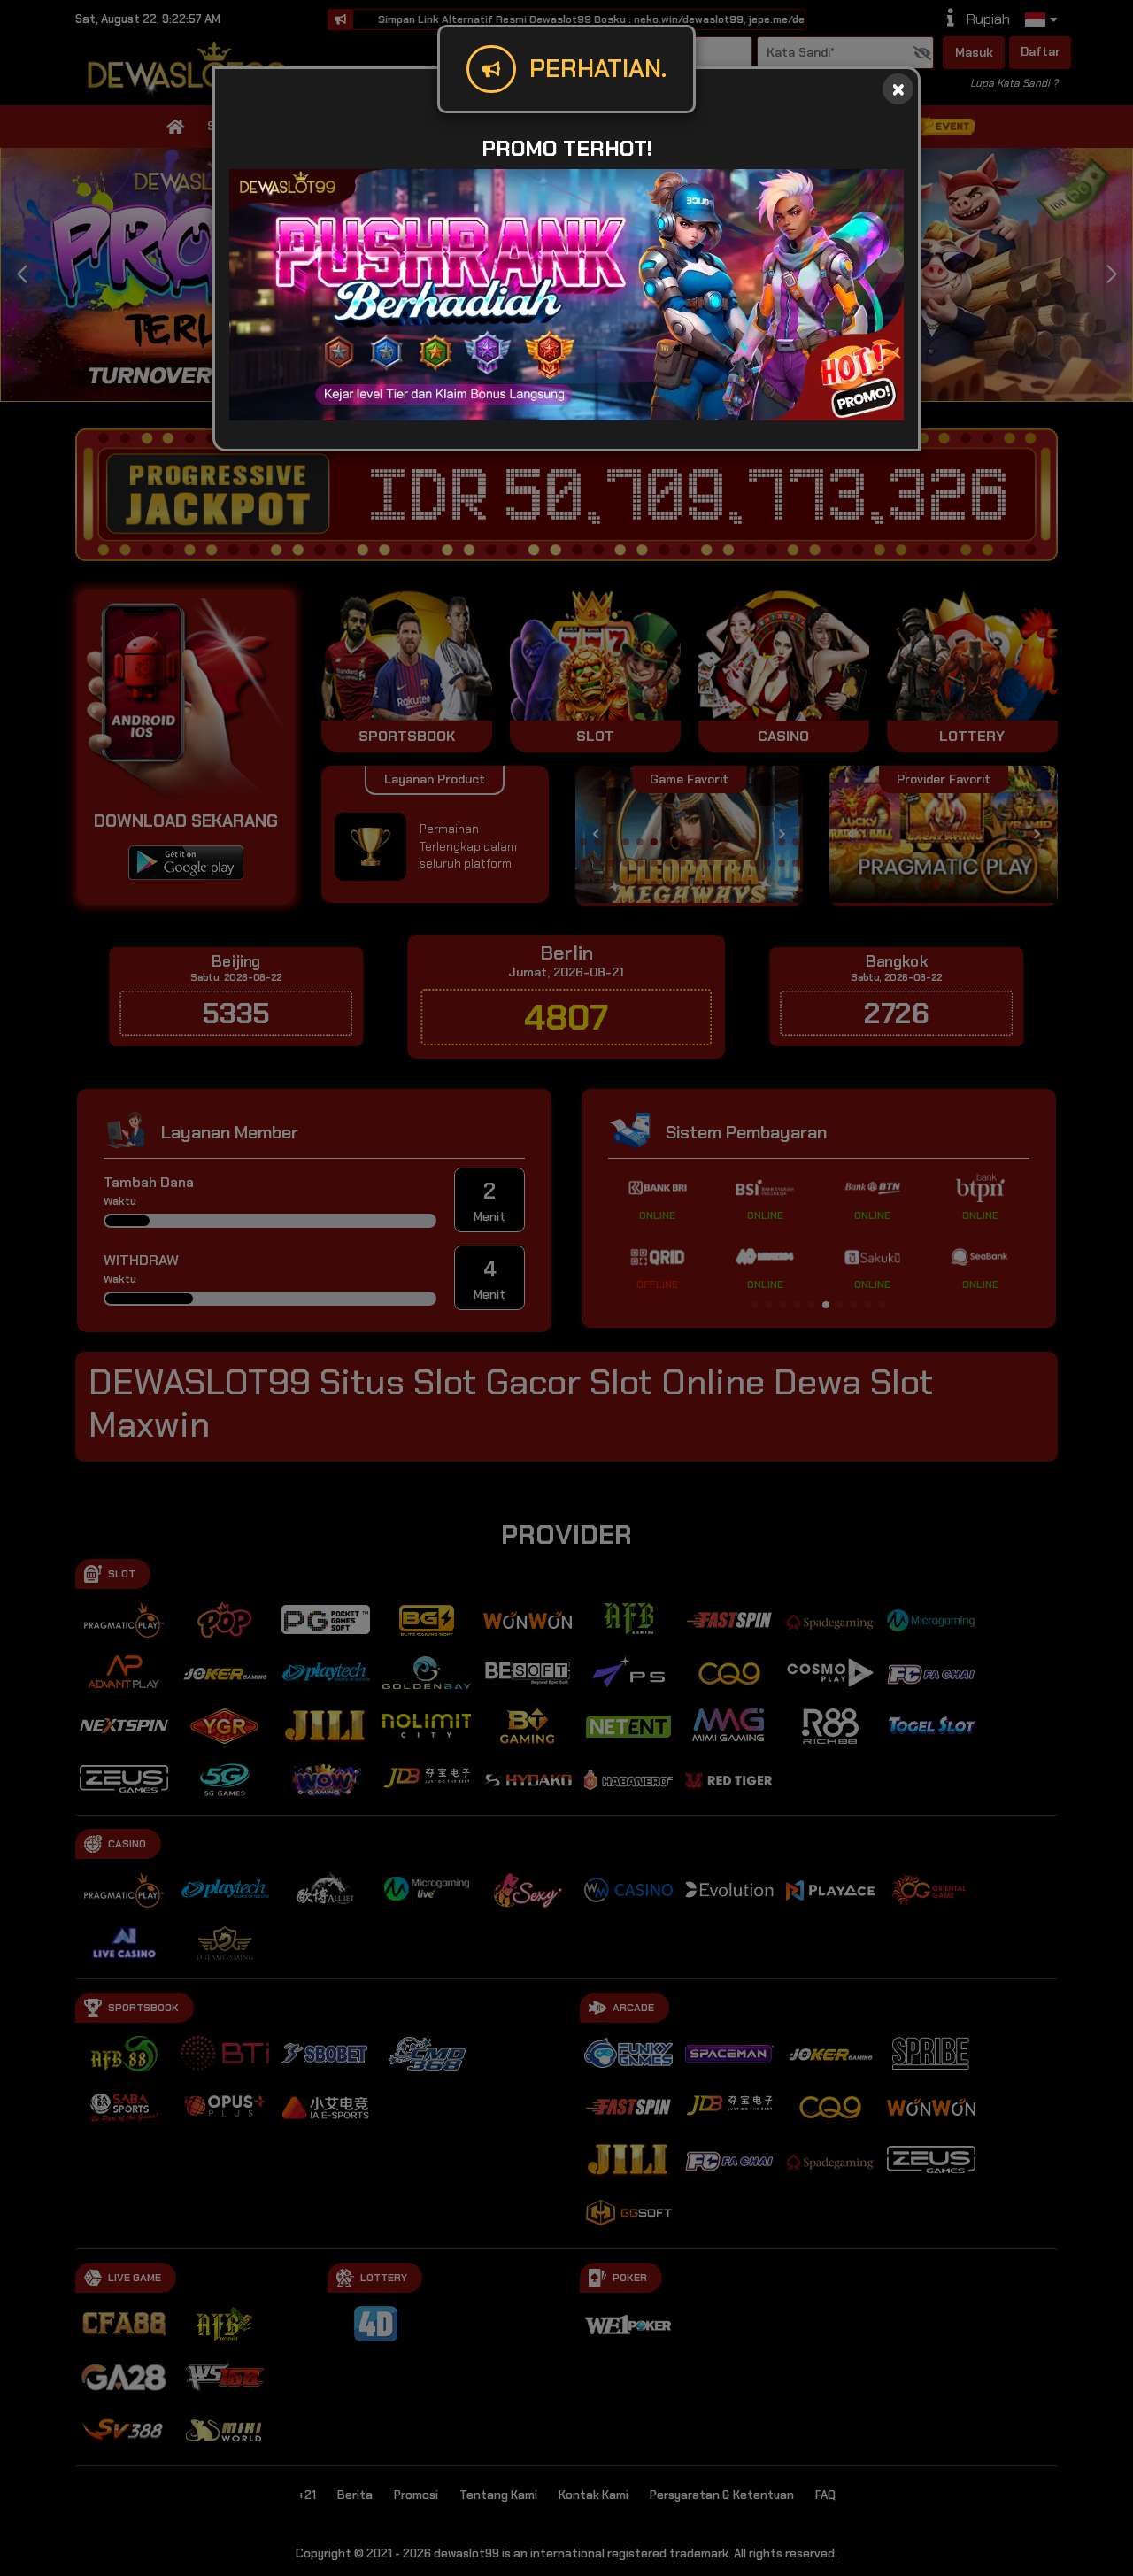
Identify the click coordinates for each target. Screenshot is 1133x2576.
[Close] (898, 89)
